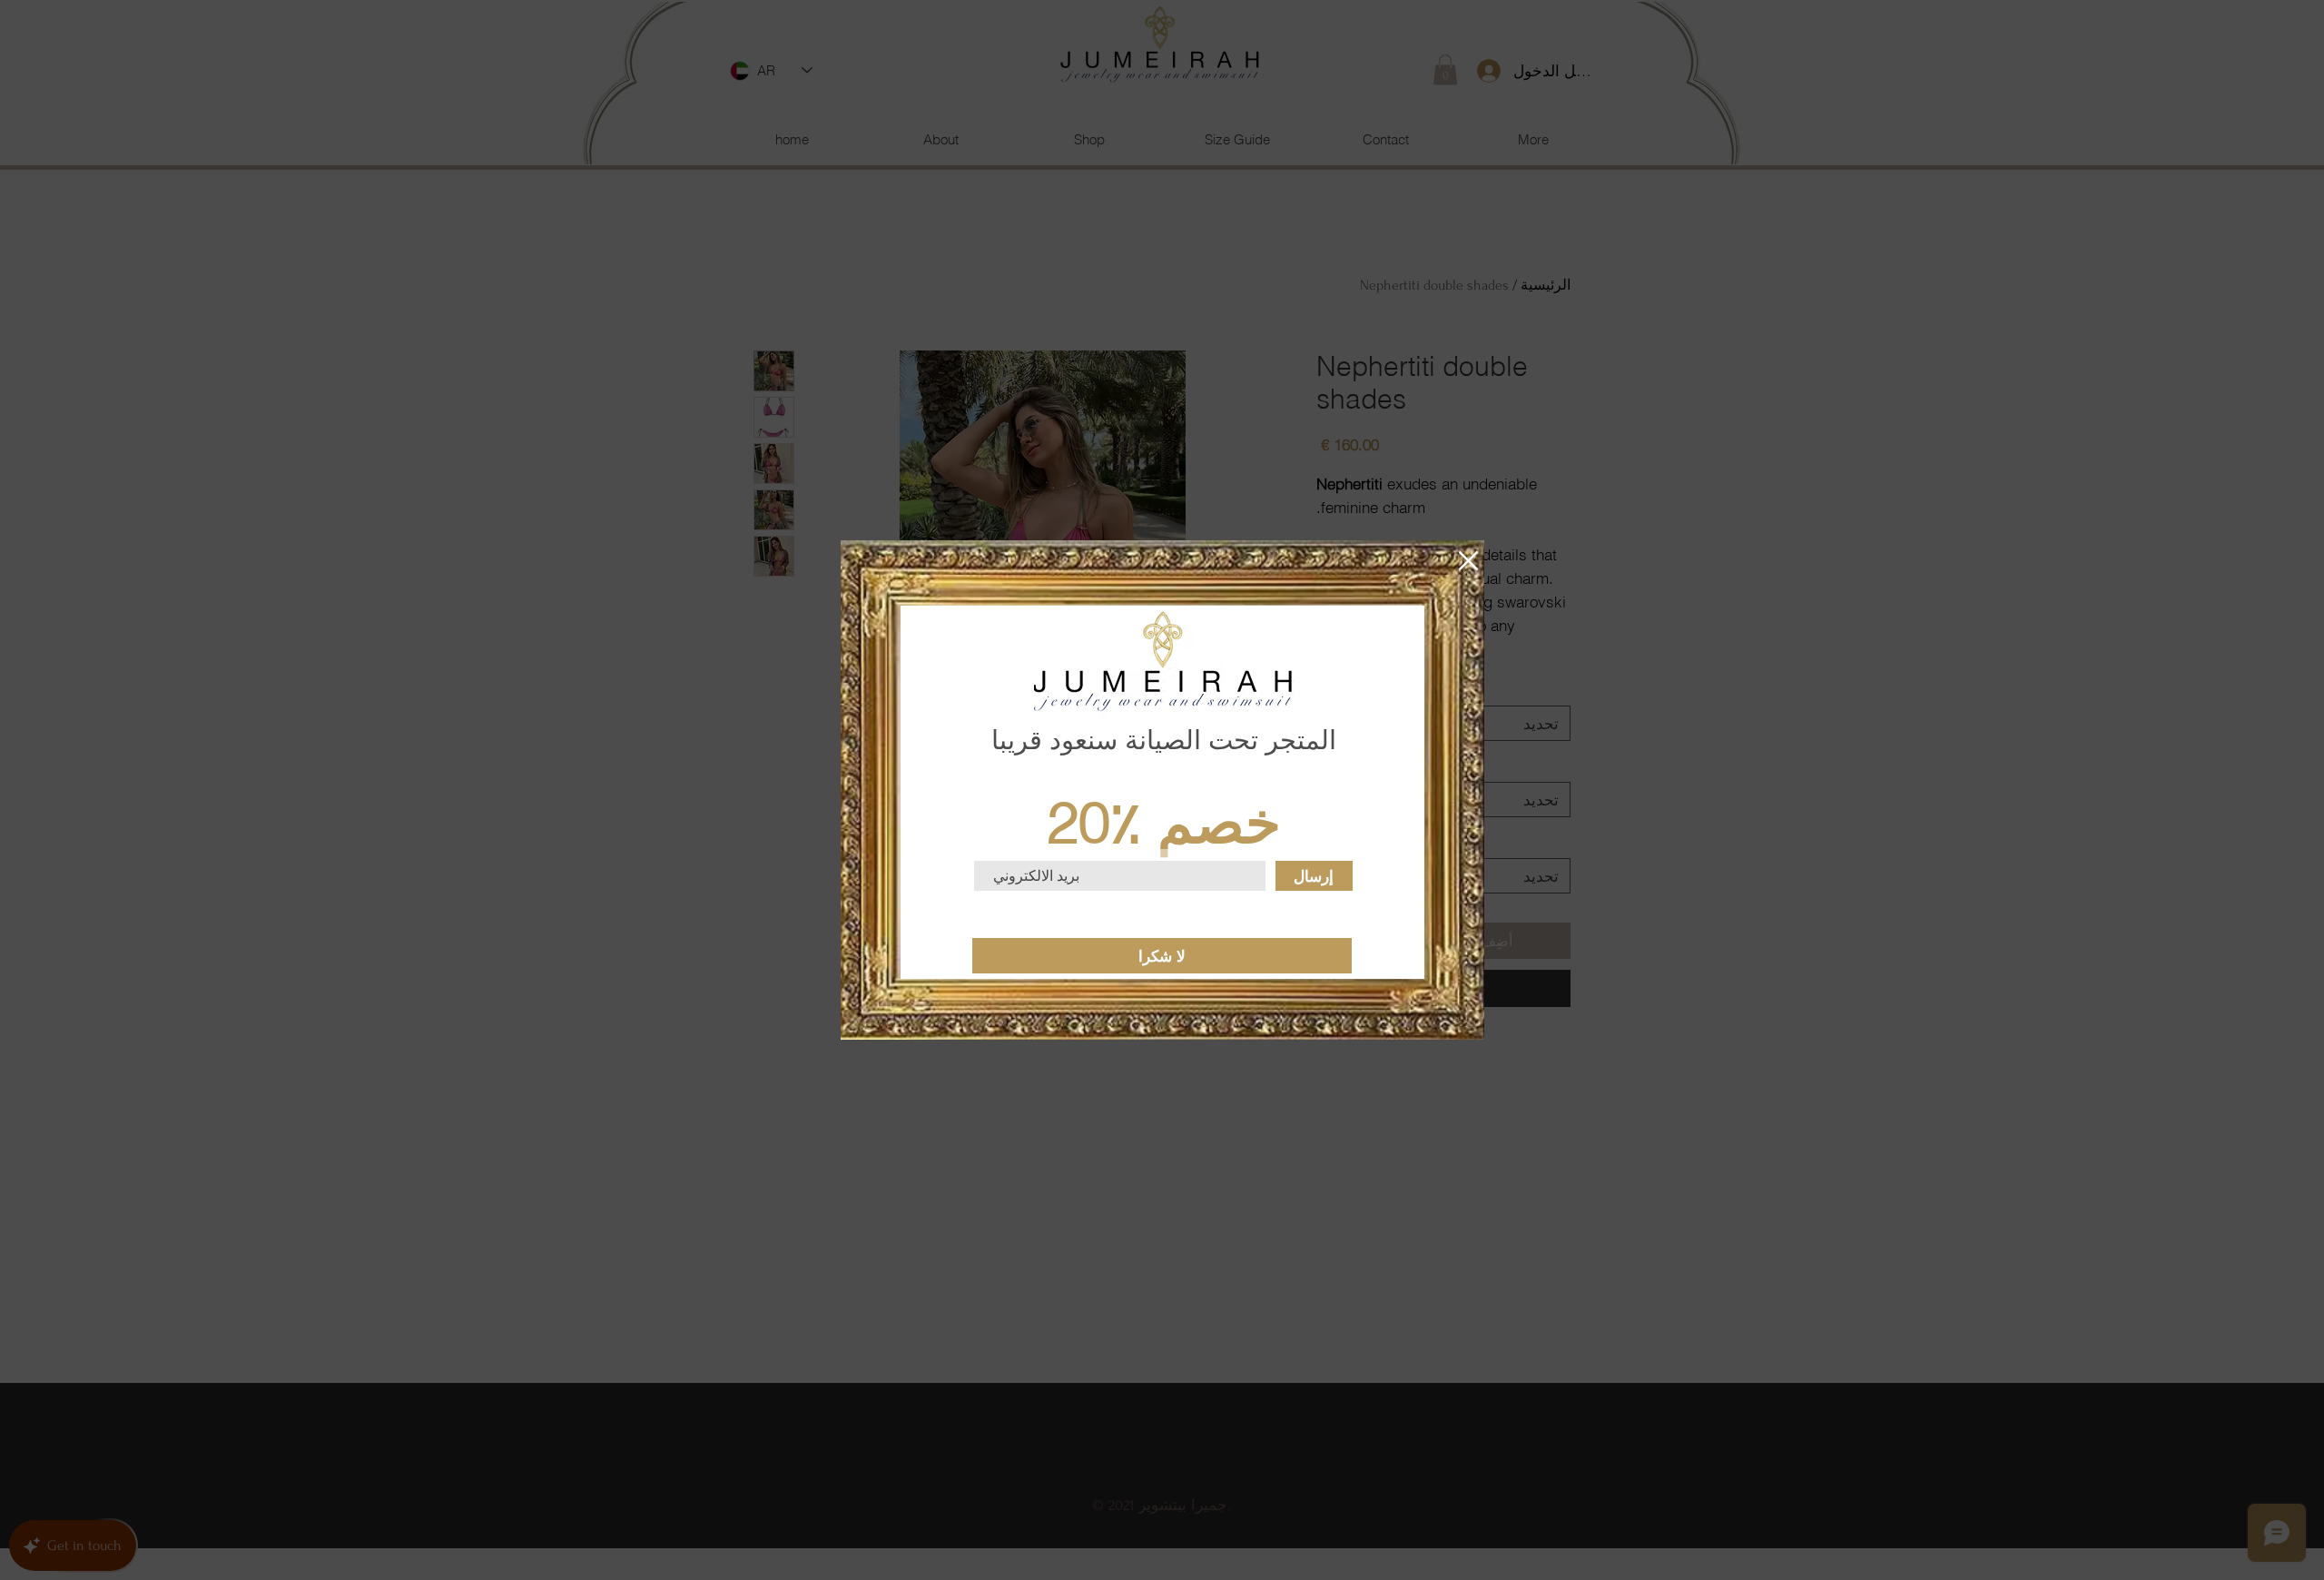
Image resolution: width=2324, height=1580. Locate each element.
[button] (1468, 561)
